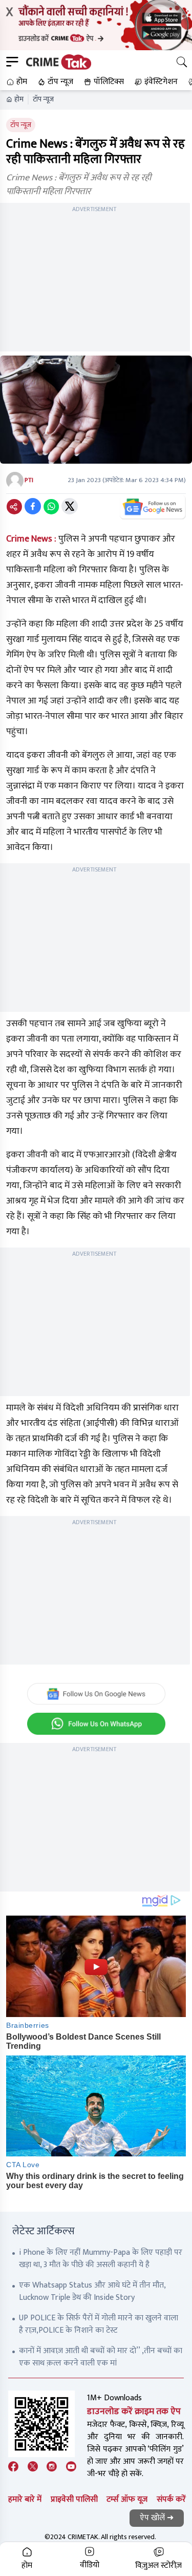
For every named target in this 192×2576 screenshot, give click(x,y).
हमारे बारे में (25, 2499)
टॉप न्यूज (43, 99)
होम (19, 99)
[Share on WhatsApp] (51, 506)
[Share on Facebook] (33, 506)
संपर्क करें (171, 2499)
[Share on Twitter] (70, 506)
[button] (16, 82)
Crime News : (31, 539)
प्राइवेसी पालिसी (74, 2499)
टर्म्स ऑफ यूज (127, 2499)
